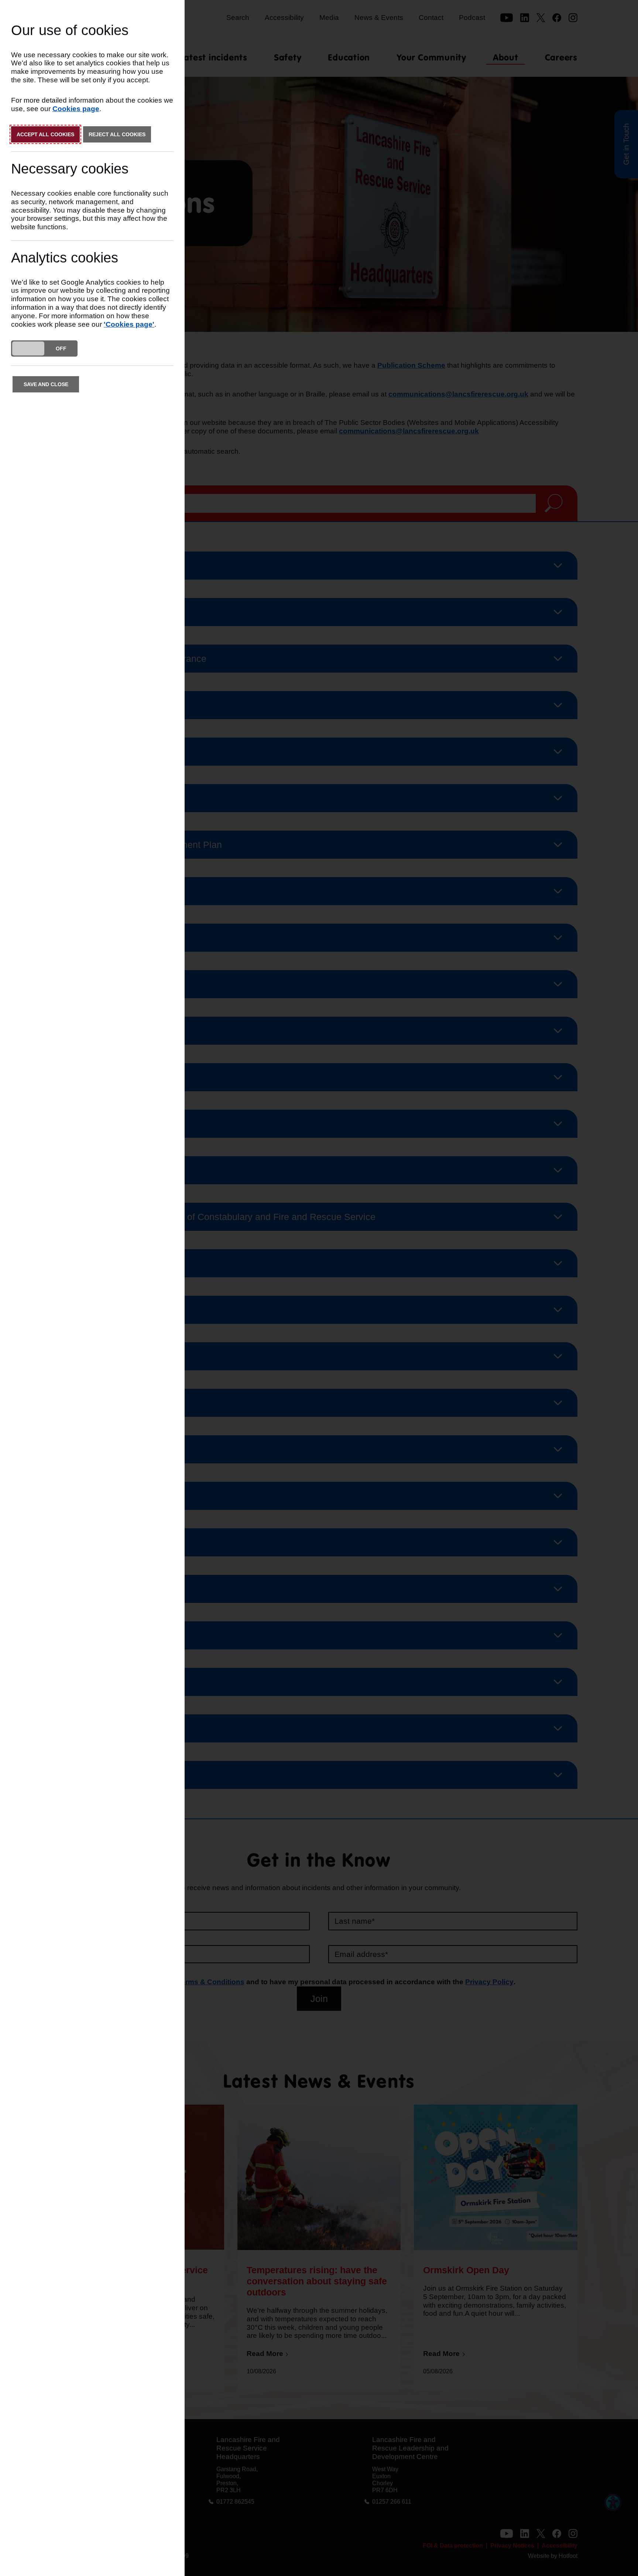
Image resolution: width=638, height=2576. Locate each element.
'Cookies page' (129, 324)
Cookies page (76, 109)
